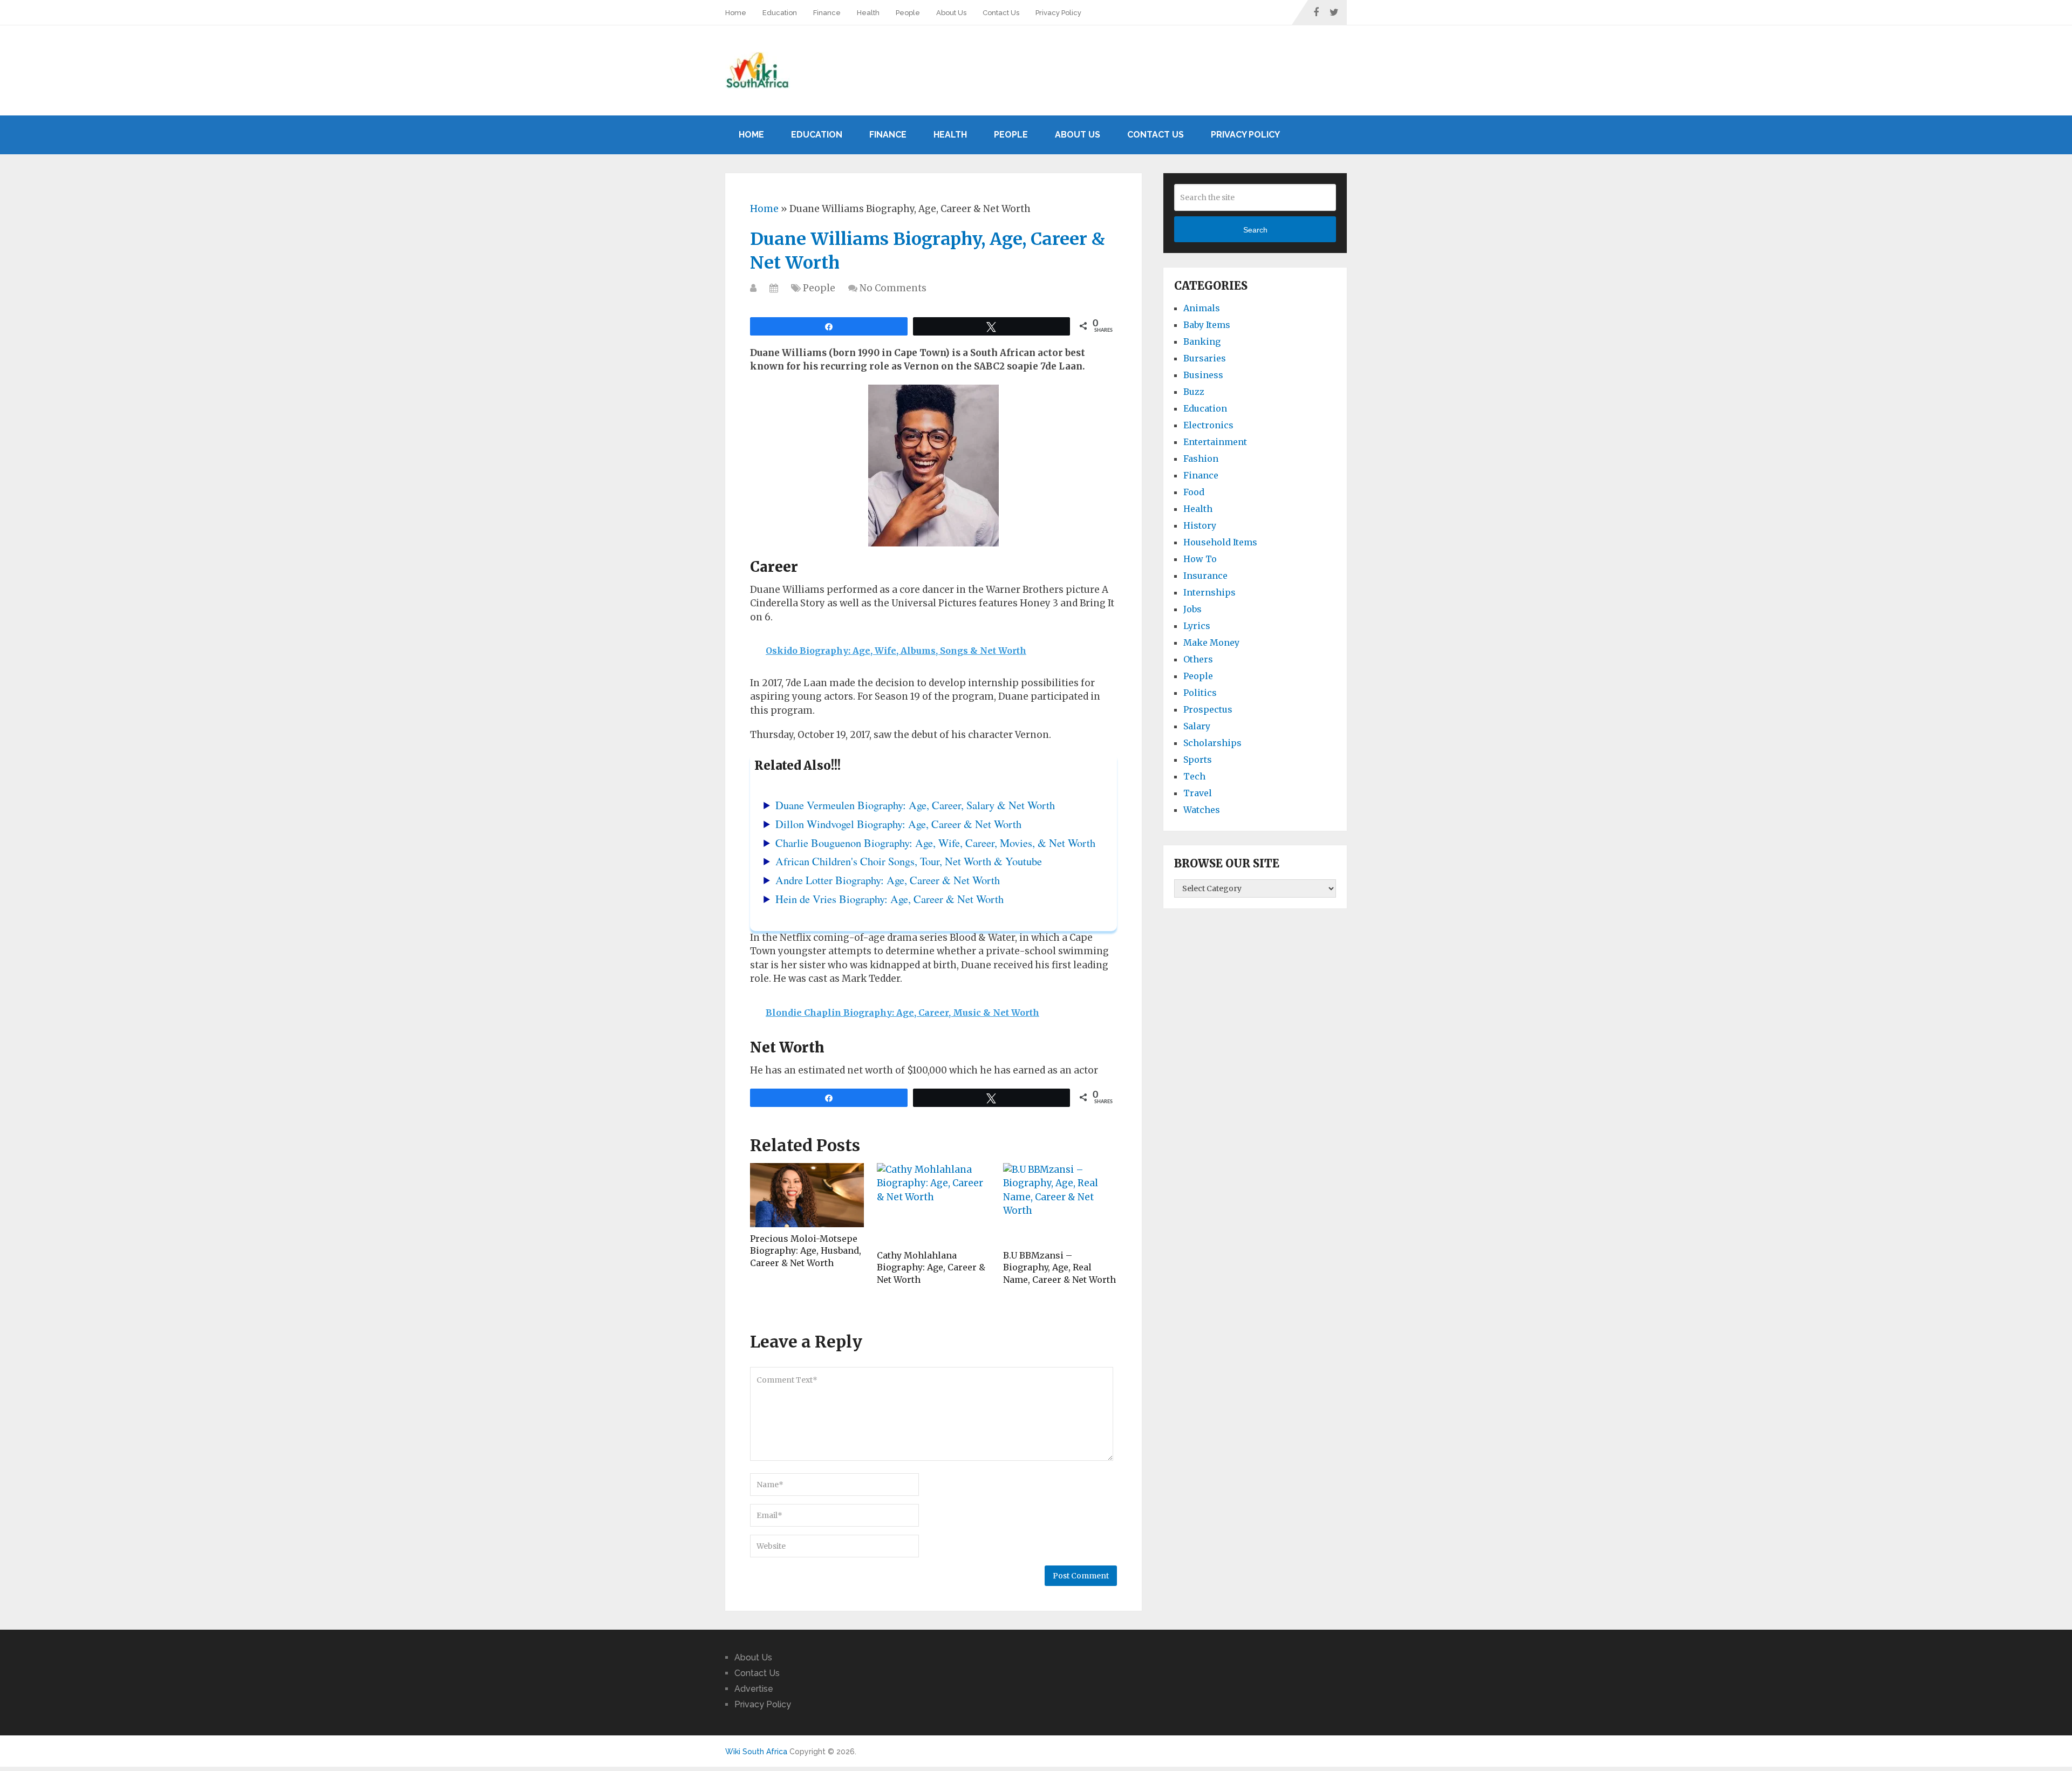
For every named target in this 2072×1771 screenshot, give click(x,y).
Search (1255, 230)
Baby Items (1207, 325)
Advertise (754, 1689)
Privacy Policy (1058, 13)
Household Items (1220, 542)
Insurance (1205, 576)
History (1200, 525)
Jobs (1192, 609)
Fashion (1201, 459)
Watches (1202, 810)
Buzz (1194, 392)
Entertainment (1215, 442)
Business (1203, 375)
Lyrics (1197, 626)
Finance (827, 13)
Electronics (1208, 425)
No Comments (893, 288)
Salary (1197, 726)
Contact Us (1001, 13)
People (908, 13)
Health (868, 13)
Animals (1202, 308)
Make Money (1211, 642)
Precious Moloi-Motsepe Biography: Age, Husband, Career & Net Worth (806, 1251)
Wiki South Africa (756, 1752)
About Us (951, 13)
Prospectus (1208, 709)
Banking (1202, 341)
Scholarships (1212, 743)
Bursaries (1205, 358)
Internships (1209, 592)
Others (1198, 659)
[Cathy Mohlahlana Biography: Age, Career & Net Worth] (934, 1204)
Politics (1200, 693)
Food (1194, 492)
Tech (1194, 776)
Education (780, 13)
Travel (1198, 793)
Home (736, 13)
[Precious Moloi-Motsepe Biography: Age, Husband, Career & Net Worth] (807, 1195)
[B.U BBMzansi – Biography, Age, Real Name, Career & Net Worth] (1060, 1204)
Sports (1198, 760)
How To (1200, 559)
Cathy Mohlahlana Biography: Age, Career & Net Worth (931, 1267)
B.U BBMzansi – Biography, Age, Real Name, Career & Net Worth (1059, 1267)
